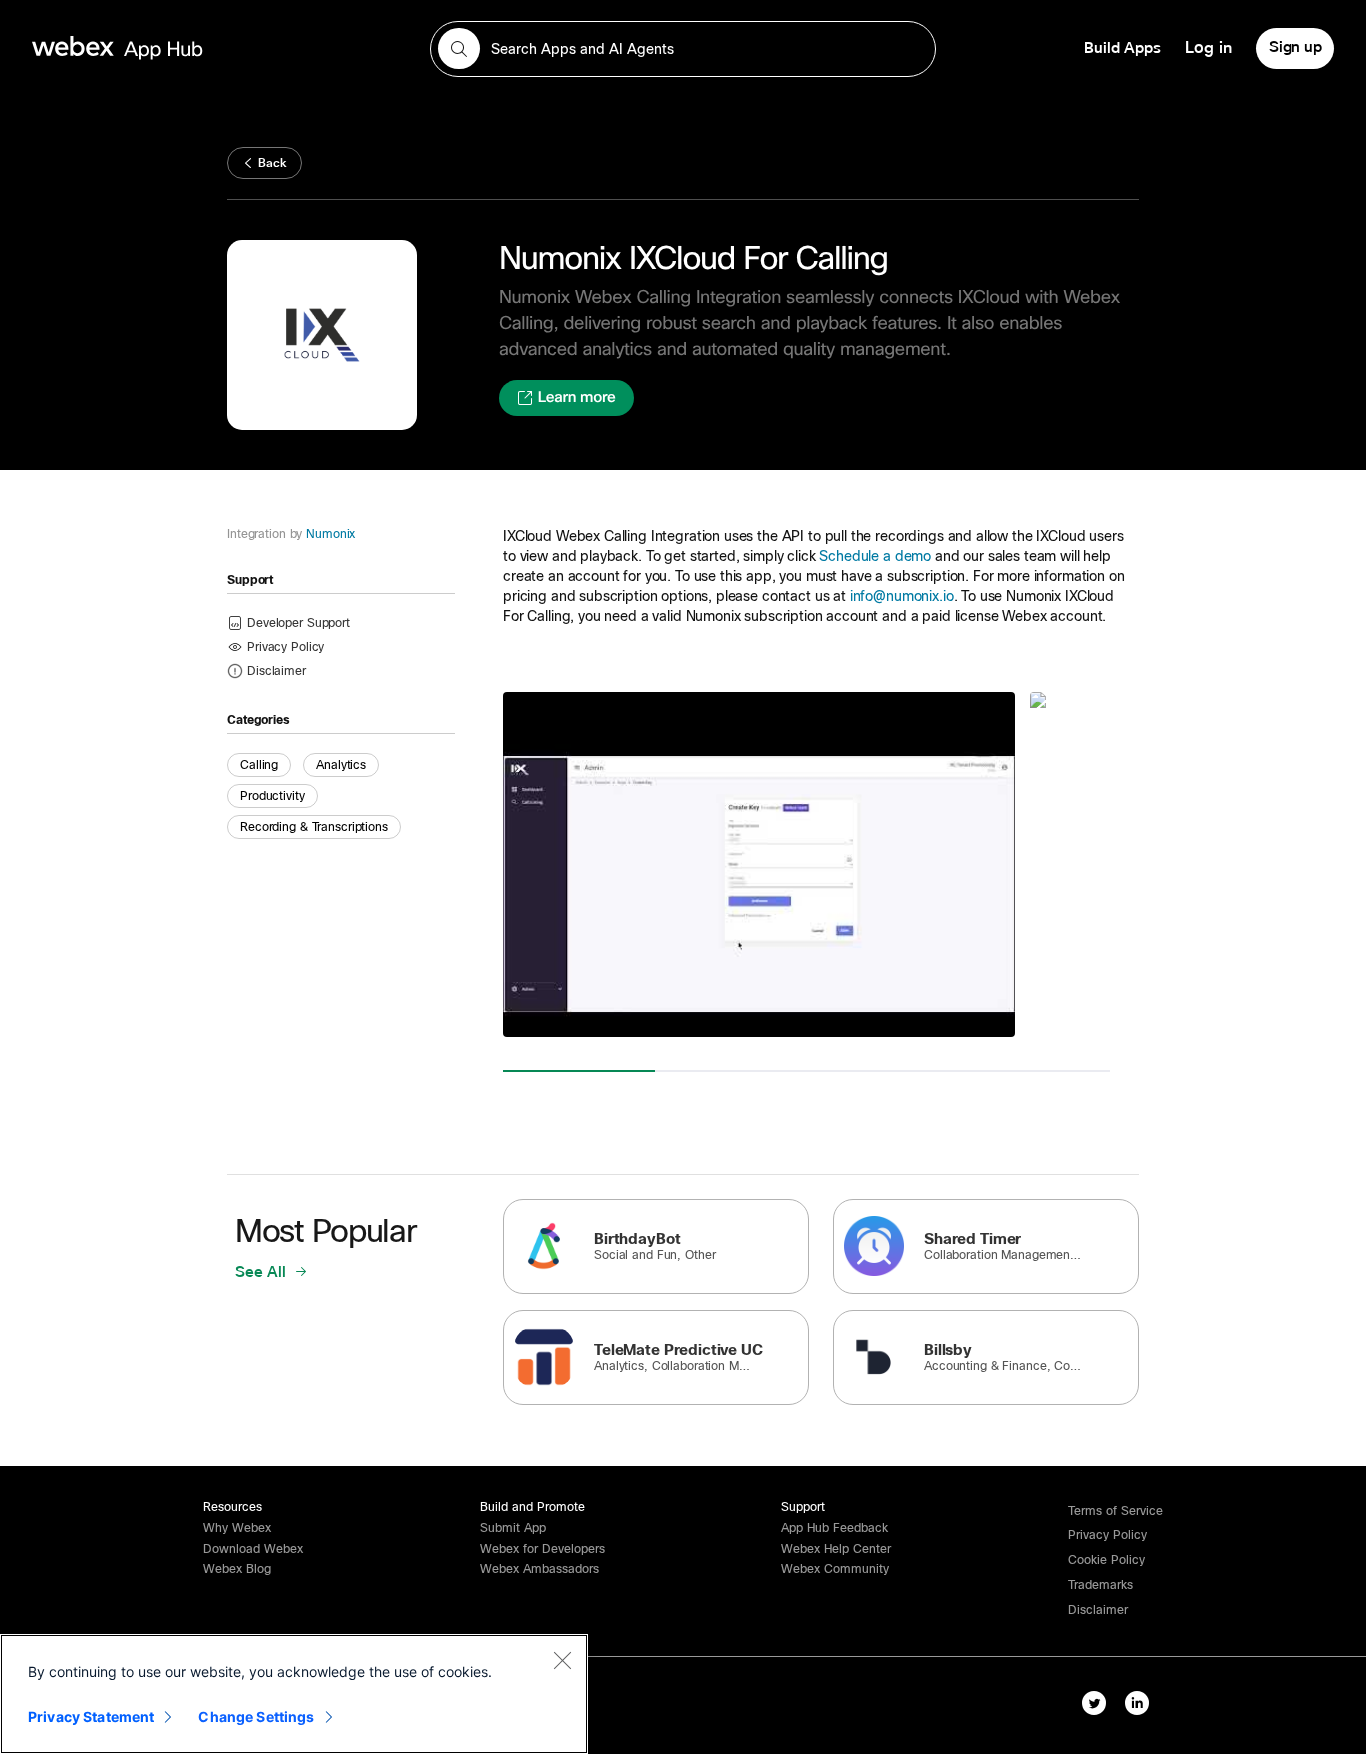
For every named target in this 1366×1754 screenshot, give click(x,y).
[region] (294, 1694)
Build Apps (1122, 48)
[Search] (459, 49)
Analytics (341, 765)
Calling (259, 765)
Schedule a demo (875, 556)
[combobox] (682, 49)
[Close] (562, 1660)
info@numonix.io (902, 596)
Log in (1208, 48)
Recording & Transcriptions (314, 827)
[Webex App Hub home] (219, 48)
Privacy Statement (91, 1716)
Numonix (330, 534)
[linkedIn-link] (1137, 1703)
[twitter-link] (1094, 1703)
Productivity (272, 796)
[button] (276, 670)
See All (262, 1272)
